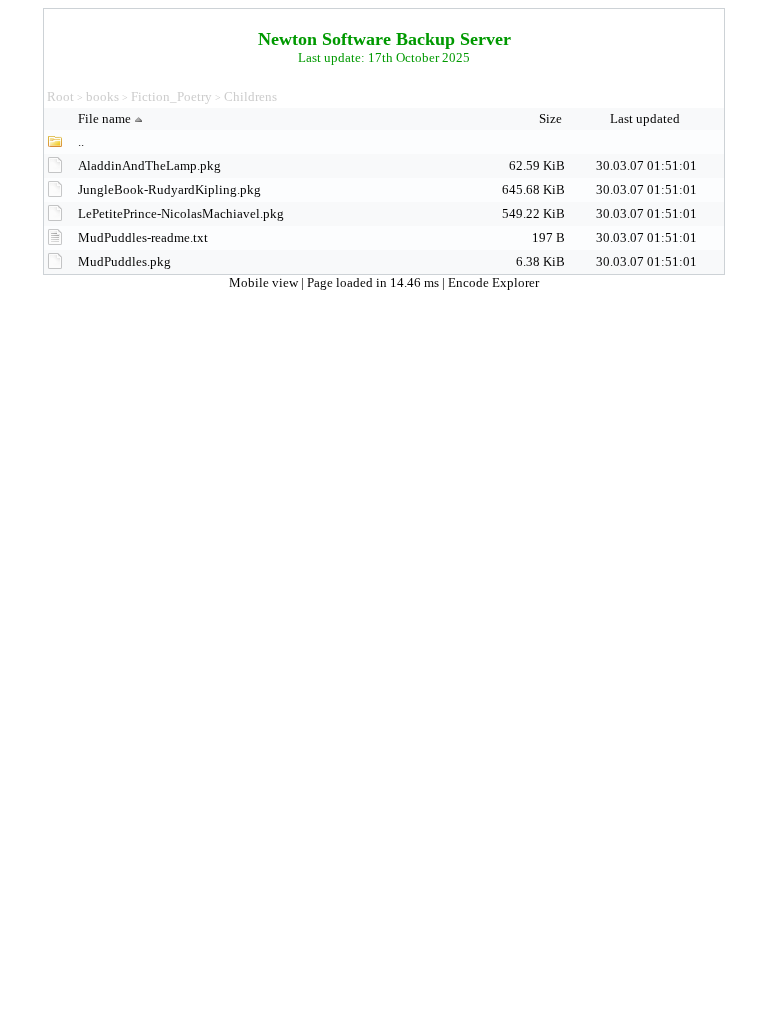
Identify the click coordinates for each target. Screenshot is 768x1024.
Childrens (250, 96)
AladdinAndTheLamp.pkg (149, 165)
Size (552, 118)
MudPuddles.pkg (124, 261)
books (102, 96)
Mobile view (265, 282)
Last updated (646, 118)
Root (60, 96)
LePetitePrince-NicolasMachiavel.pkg (181, 213)
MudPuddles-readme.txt (143, 237)
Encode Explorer (493, 282)
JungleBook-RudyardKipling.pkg (169, 189)
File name (104, 118)
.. (81, 141)
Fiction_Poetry (171, 96)
